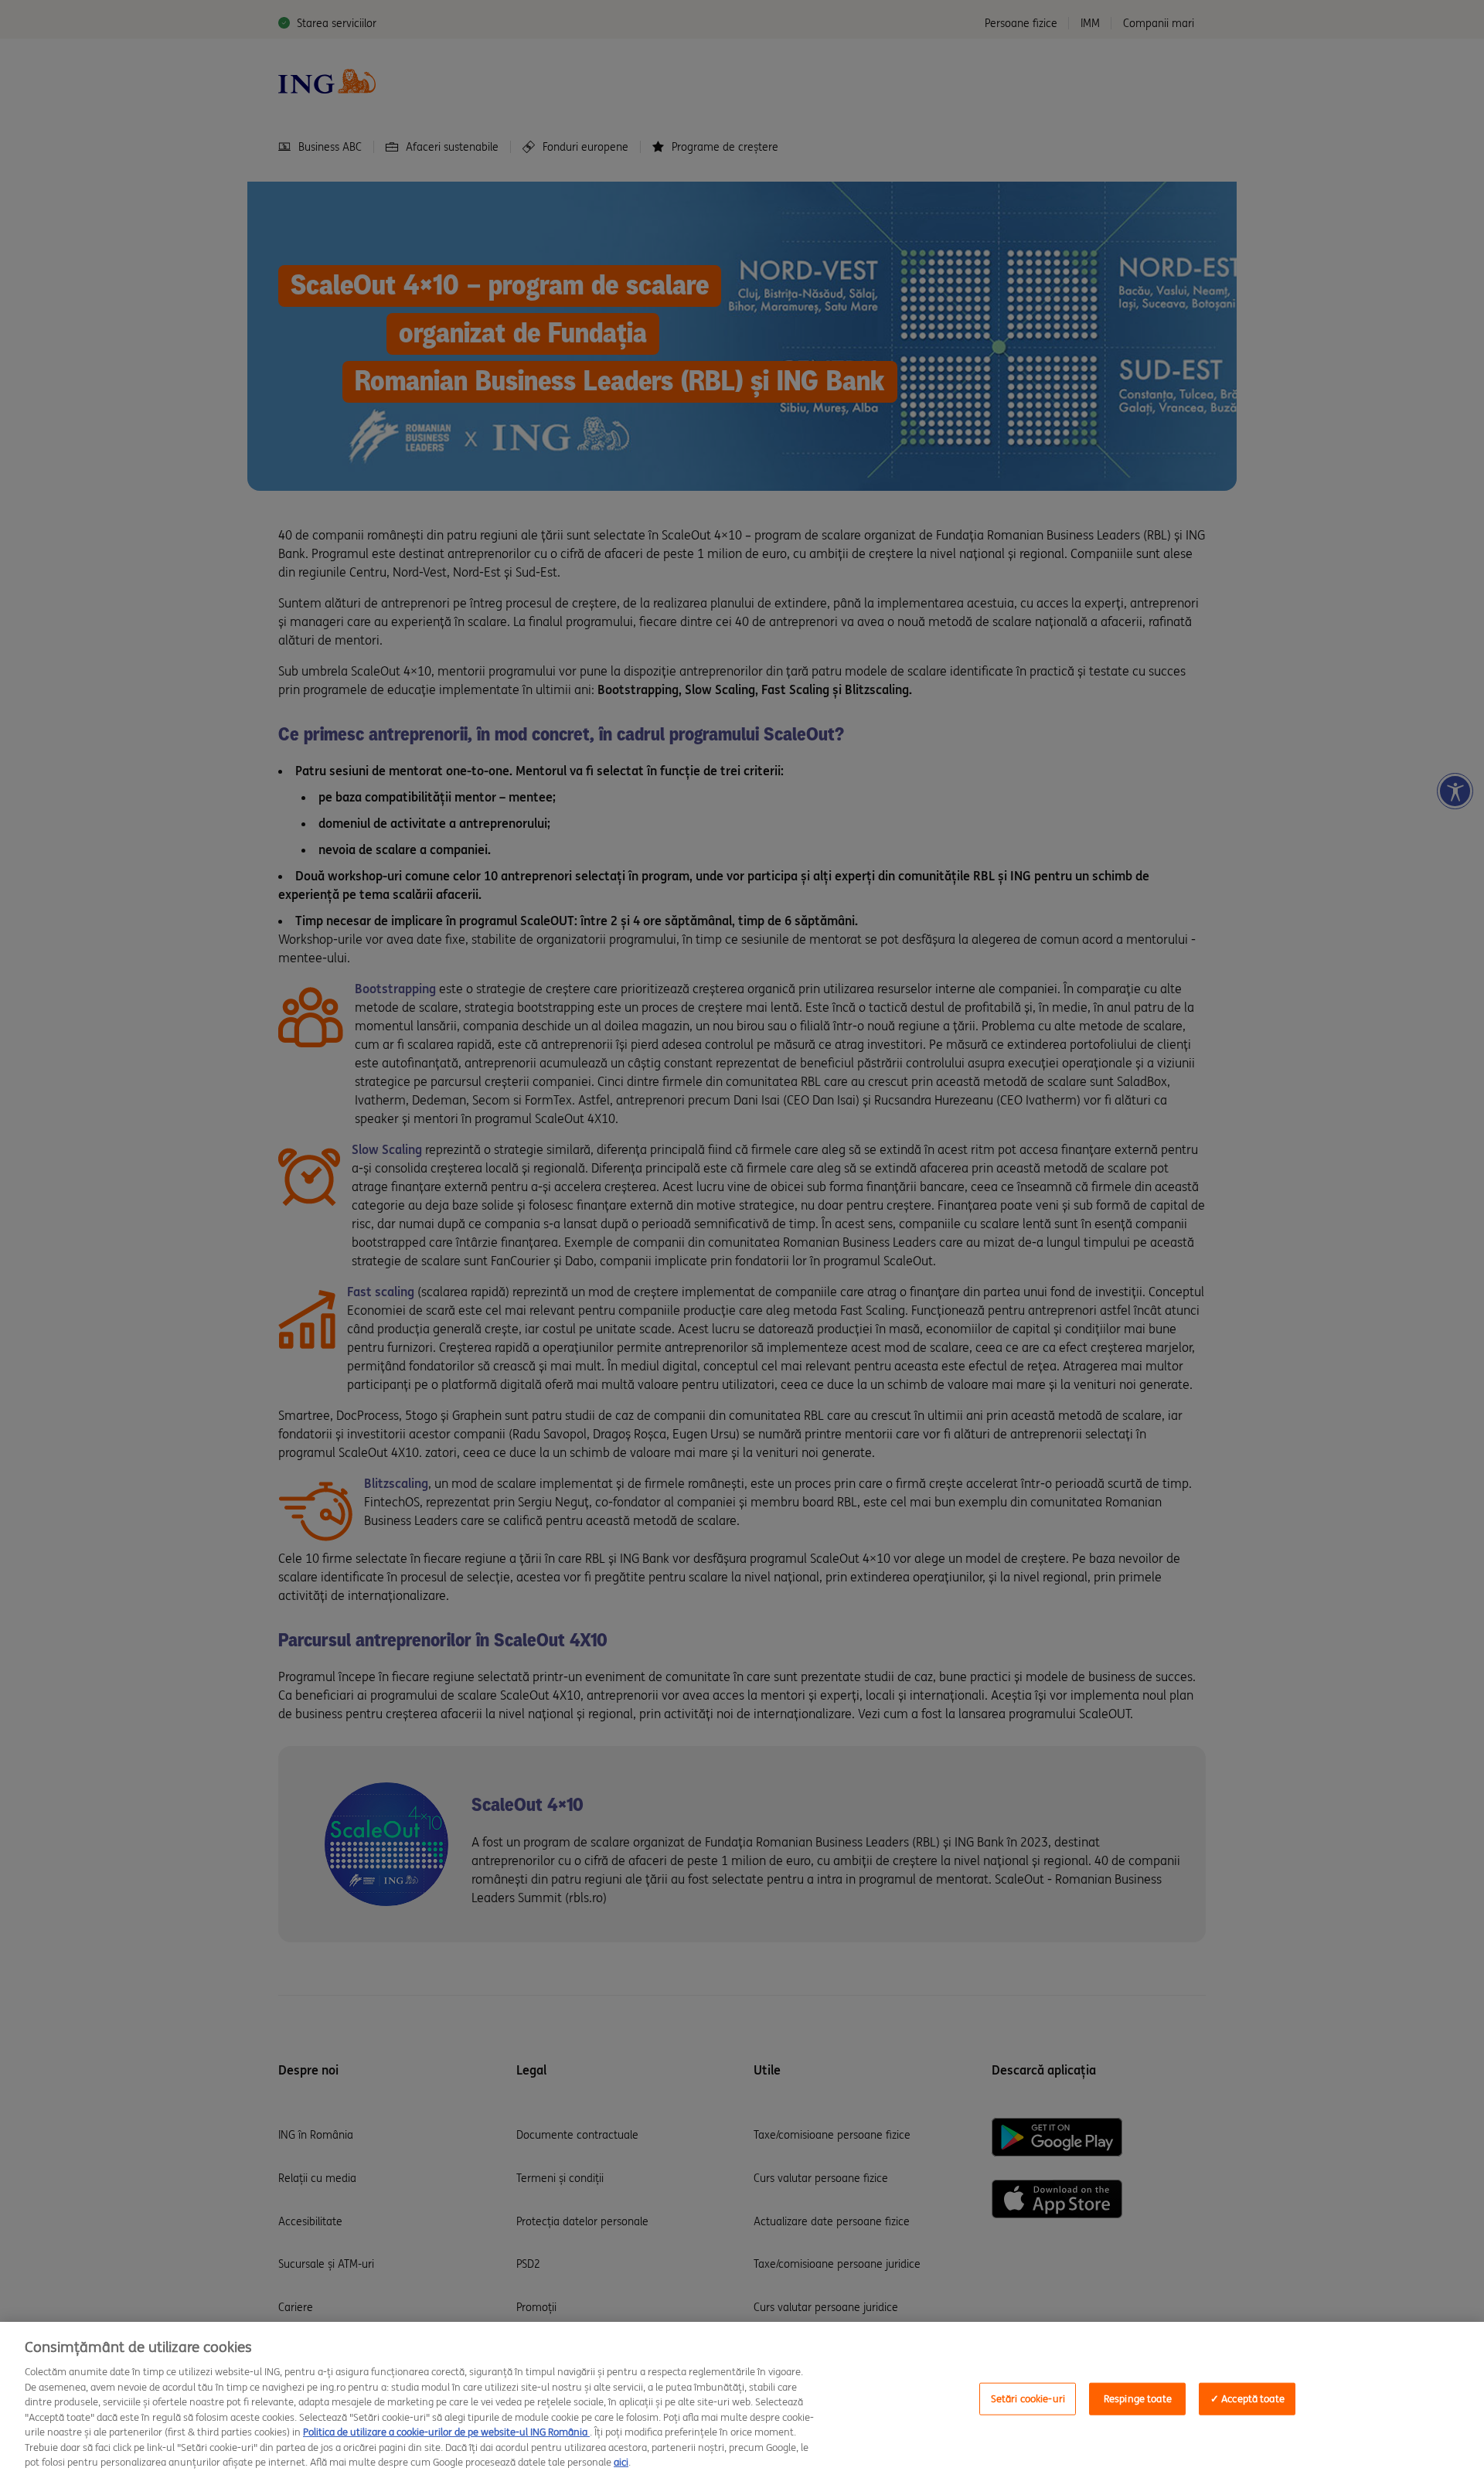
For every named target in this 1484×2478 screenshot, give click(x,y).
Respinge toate (1138, 2399)
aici (621, 2462)
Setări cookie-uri (1028, 2399)
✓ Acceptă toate (1247, 2399)
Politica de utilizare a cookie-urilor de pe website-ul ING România (446, 2432)
